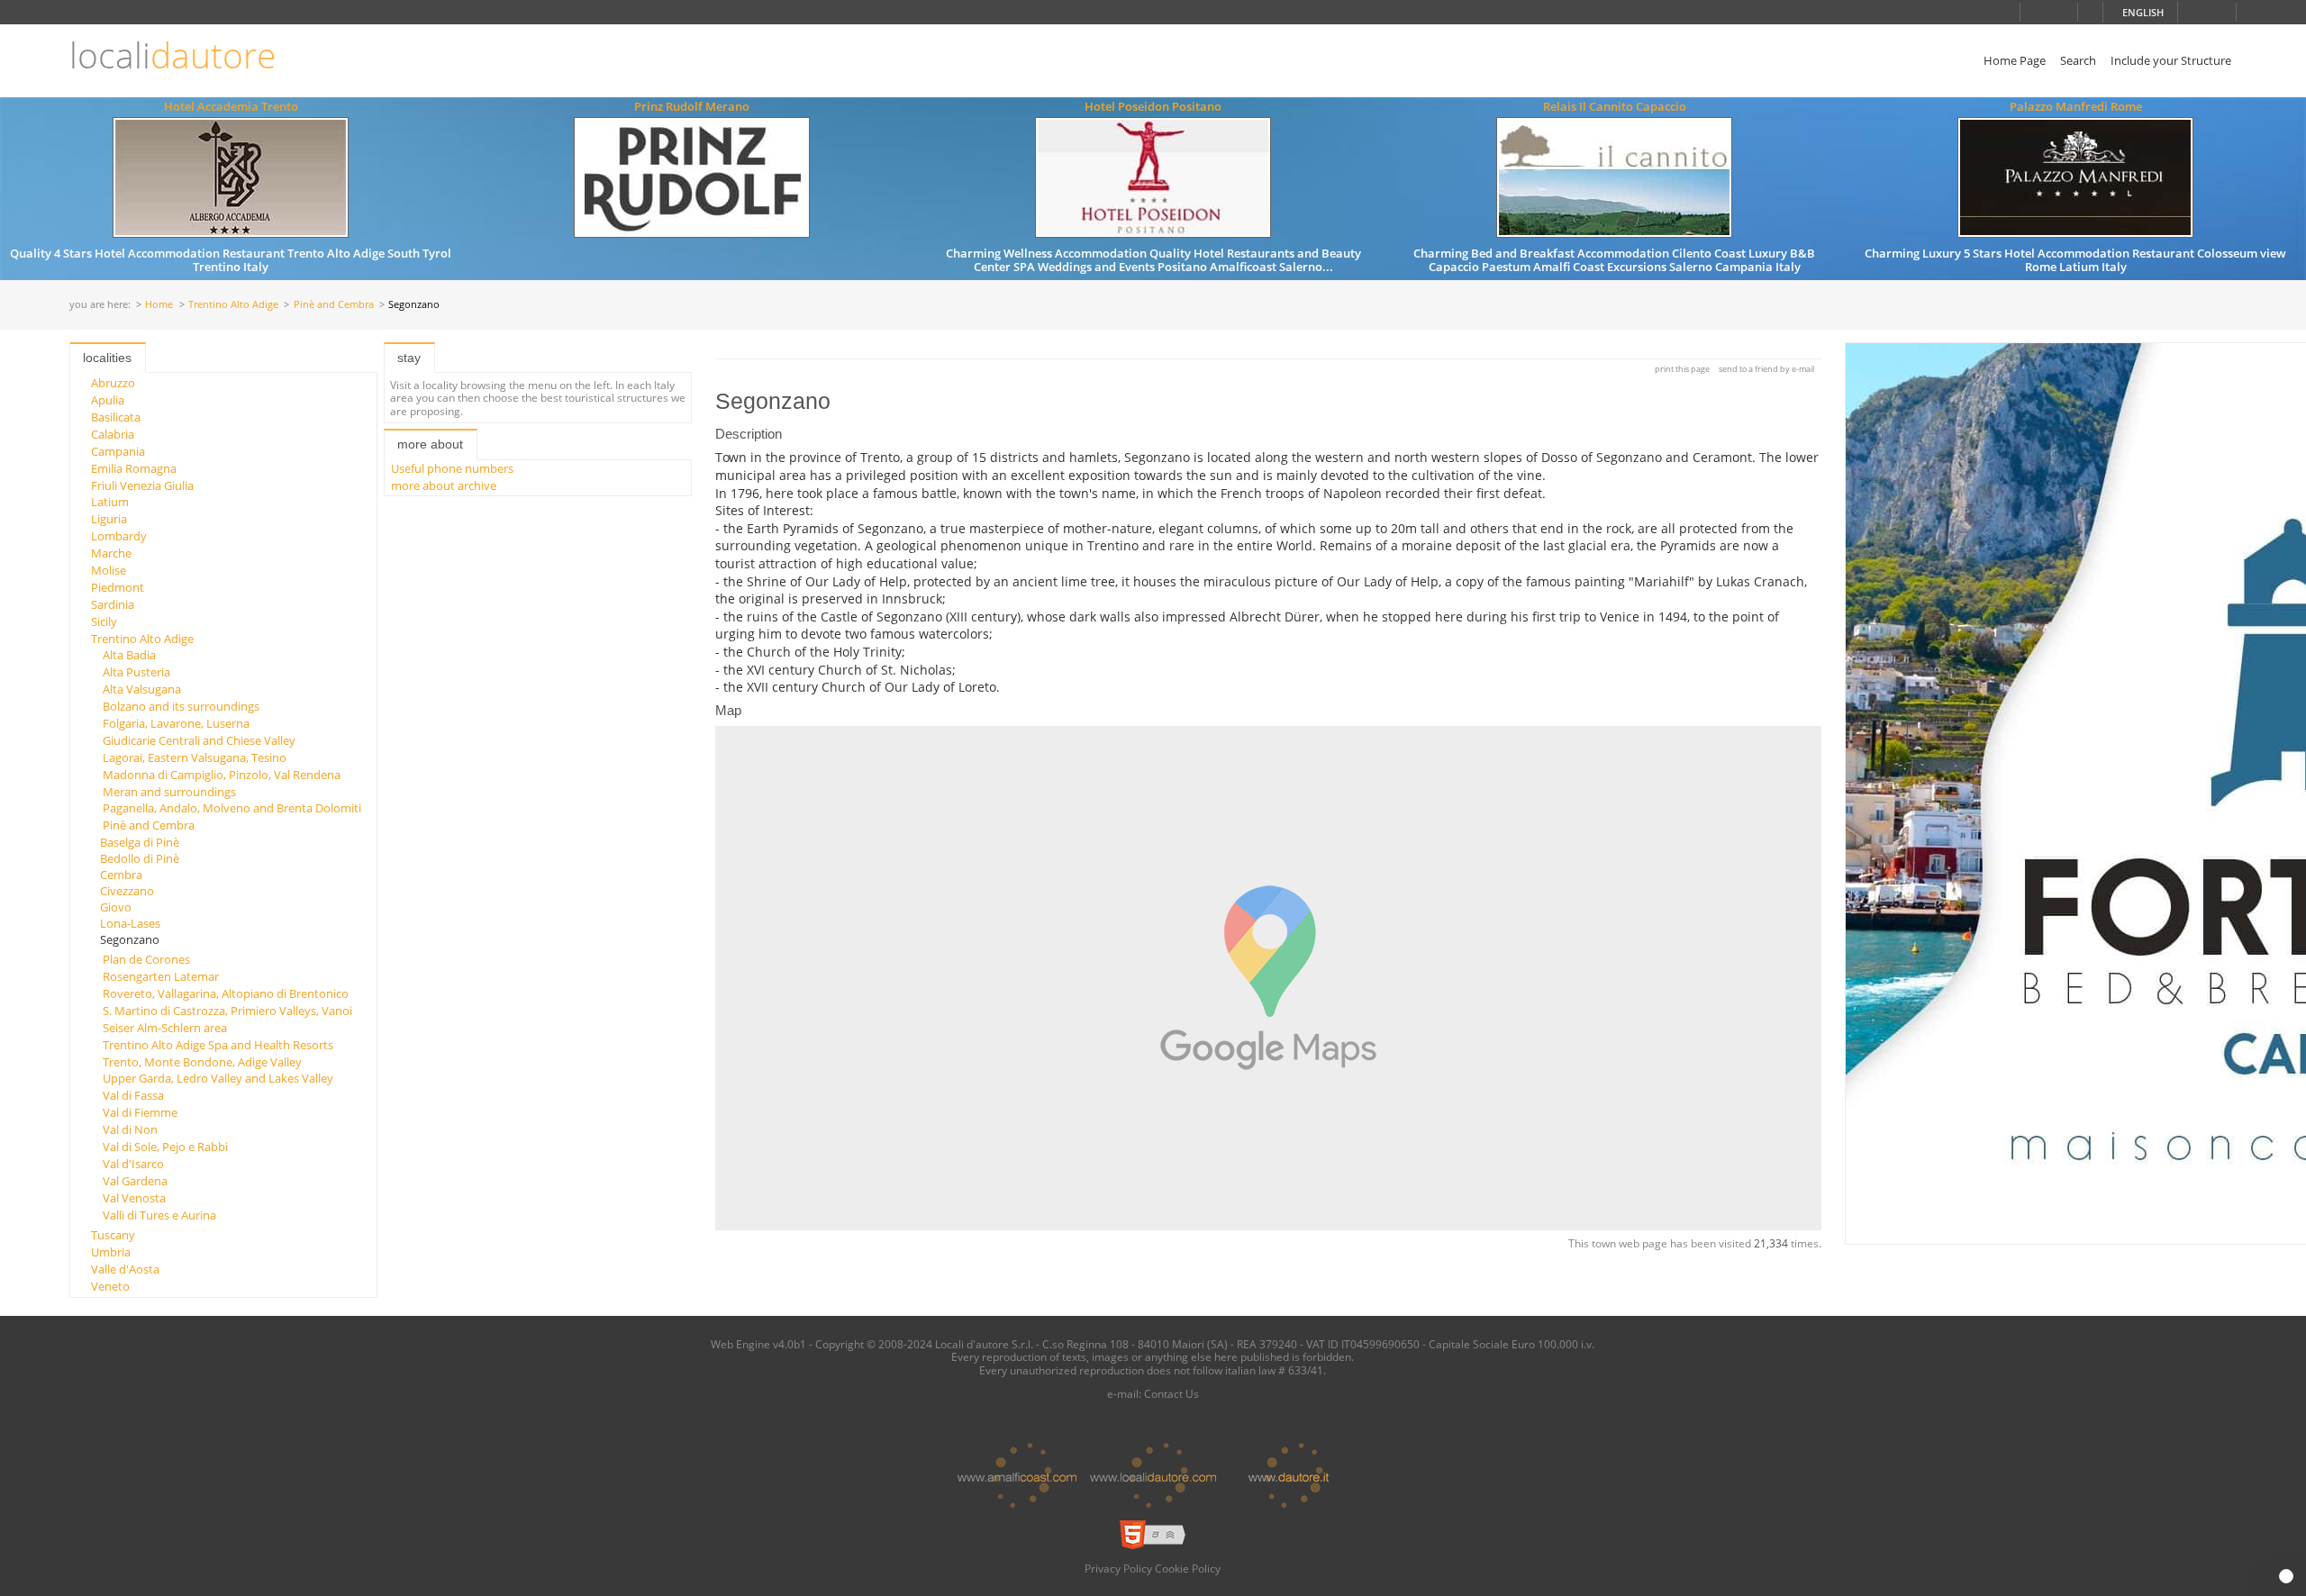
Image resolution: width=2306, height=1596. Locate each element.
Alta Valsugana (142, 689)
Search (2078, 60)
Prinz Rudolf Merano (692, 106)
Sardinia (113, 604)
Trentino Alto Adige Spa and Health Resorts (218, 1045)
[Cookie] (2286, 1576)
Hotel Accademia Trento (231, 106)
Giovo (116, 907)
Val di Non (130, 1129)
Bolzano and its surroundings (181, 706)
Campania (118, 451)
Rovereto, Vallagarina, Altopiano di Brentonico (226, 993)
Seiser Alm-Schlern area (165, 1028)
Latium (110, 502)
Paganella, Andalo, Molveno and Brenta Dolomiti (232, 808)
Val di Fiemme (140, 1112)
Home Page (2015, 60)
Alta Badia (129, 655)
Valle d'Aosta (125, 1269)
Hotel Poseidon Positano (1153, 106)
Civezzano (127, 891)
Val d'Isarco (133, 1164)
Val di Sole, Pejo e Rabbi (165, 1147)
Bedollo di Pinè (140, 858)
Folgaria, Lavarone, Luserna (176, 723)
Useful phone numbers (452, 468)
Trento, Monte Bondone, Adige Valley (202, 1062)
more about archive (444, 485)
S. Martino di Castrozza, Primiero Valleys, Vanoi (227, 1011)
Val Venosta (134, 1198)
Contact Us (1171, 1393)
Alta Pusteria (136, 672)
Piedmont (118, 587)
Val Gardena (135, 1181)
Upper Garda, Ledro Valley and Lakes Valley (218, 1078)
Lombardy (119, 536)
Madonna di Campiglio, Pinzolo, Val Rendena (222, 775)
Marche (111, 553)
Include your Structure (2171, 60)
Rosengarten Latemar (161, 976)
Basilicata (116, 417)
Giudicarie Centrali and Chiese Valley (199, 740)
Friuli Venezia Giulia (142, 485)
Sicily (104, 621)
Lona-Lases (130, 923)
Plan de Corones (146, 959)
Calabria (113, 434)
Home (159, 305)
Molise (109, 570)
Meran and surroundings (169, 792)
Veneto (110, 1286)
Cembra (121, 875)
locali (172, 55)
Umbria (111, 1252)
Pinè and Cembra (334, 305)
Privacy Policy (1118, 1568)
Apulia (108, 400)
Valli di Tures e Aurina (159, 1215)
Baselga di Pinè (140, 842)
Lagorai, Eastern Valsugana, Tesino (195, 757)
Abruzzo (113, 383)
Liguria (109, 519)
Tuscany (113, 1235)
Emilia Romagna (134, 468)
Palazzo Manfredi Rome (2076, 106)
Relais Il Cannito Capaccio (1615, 106)
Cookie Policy (1188, 1568)
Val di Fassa (133, 1095)
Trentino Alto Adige (233, 305)
